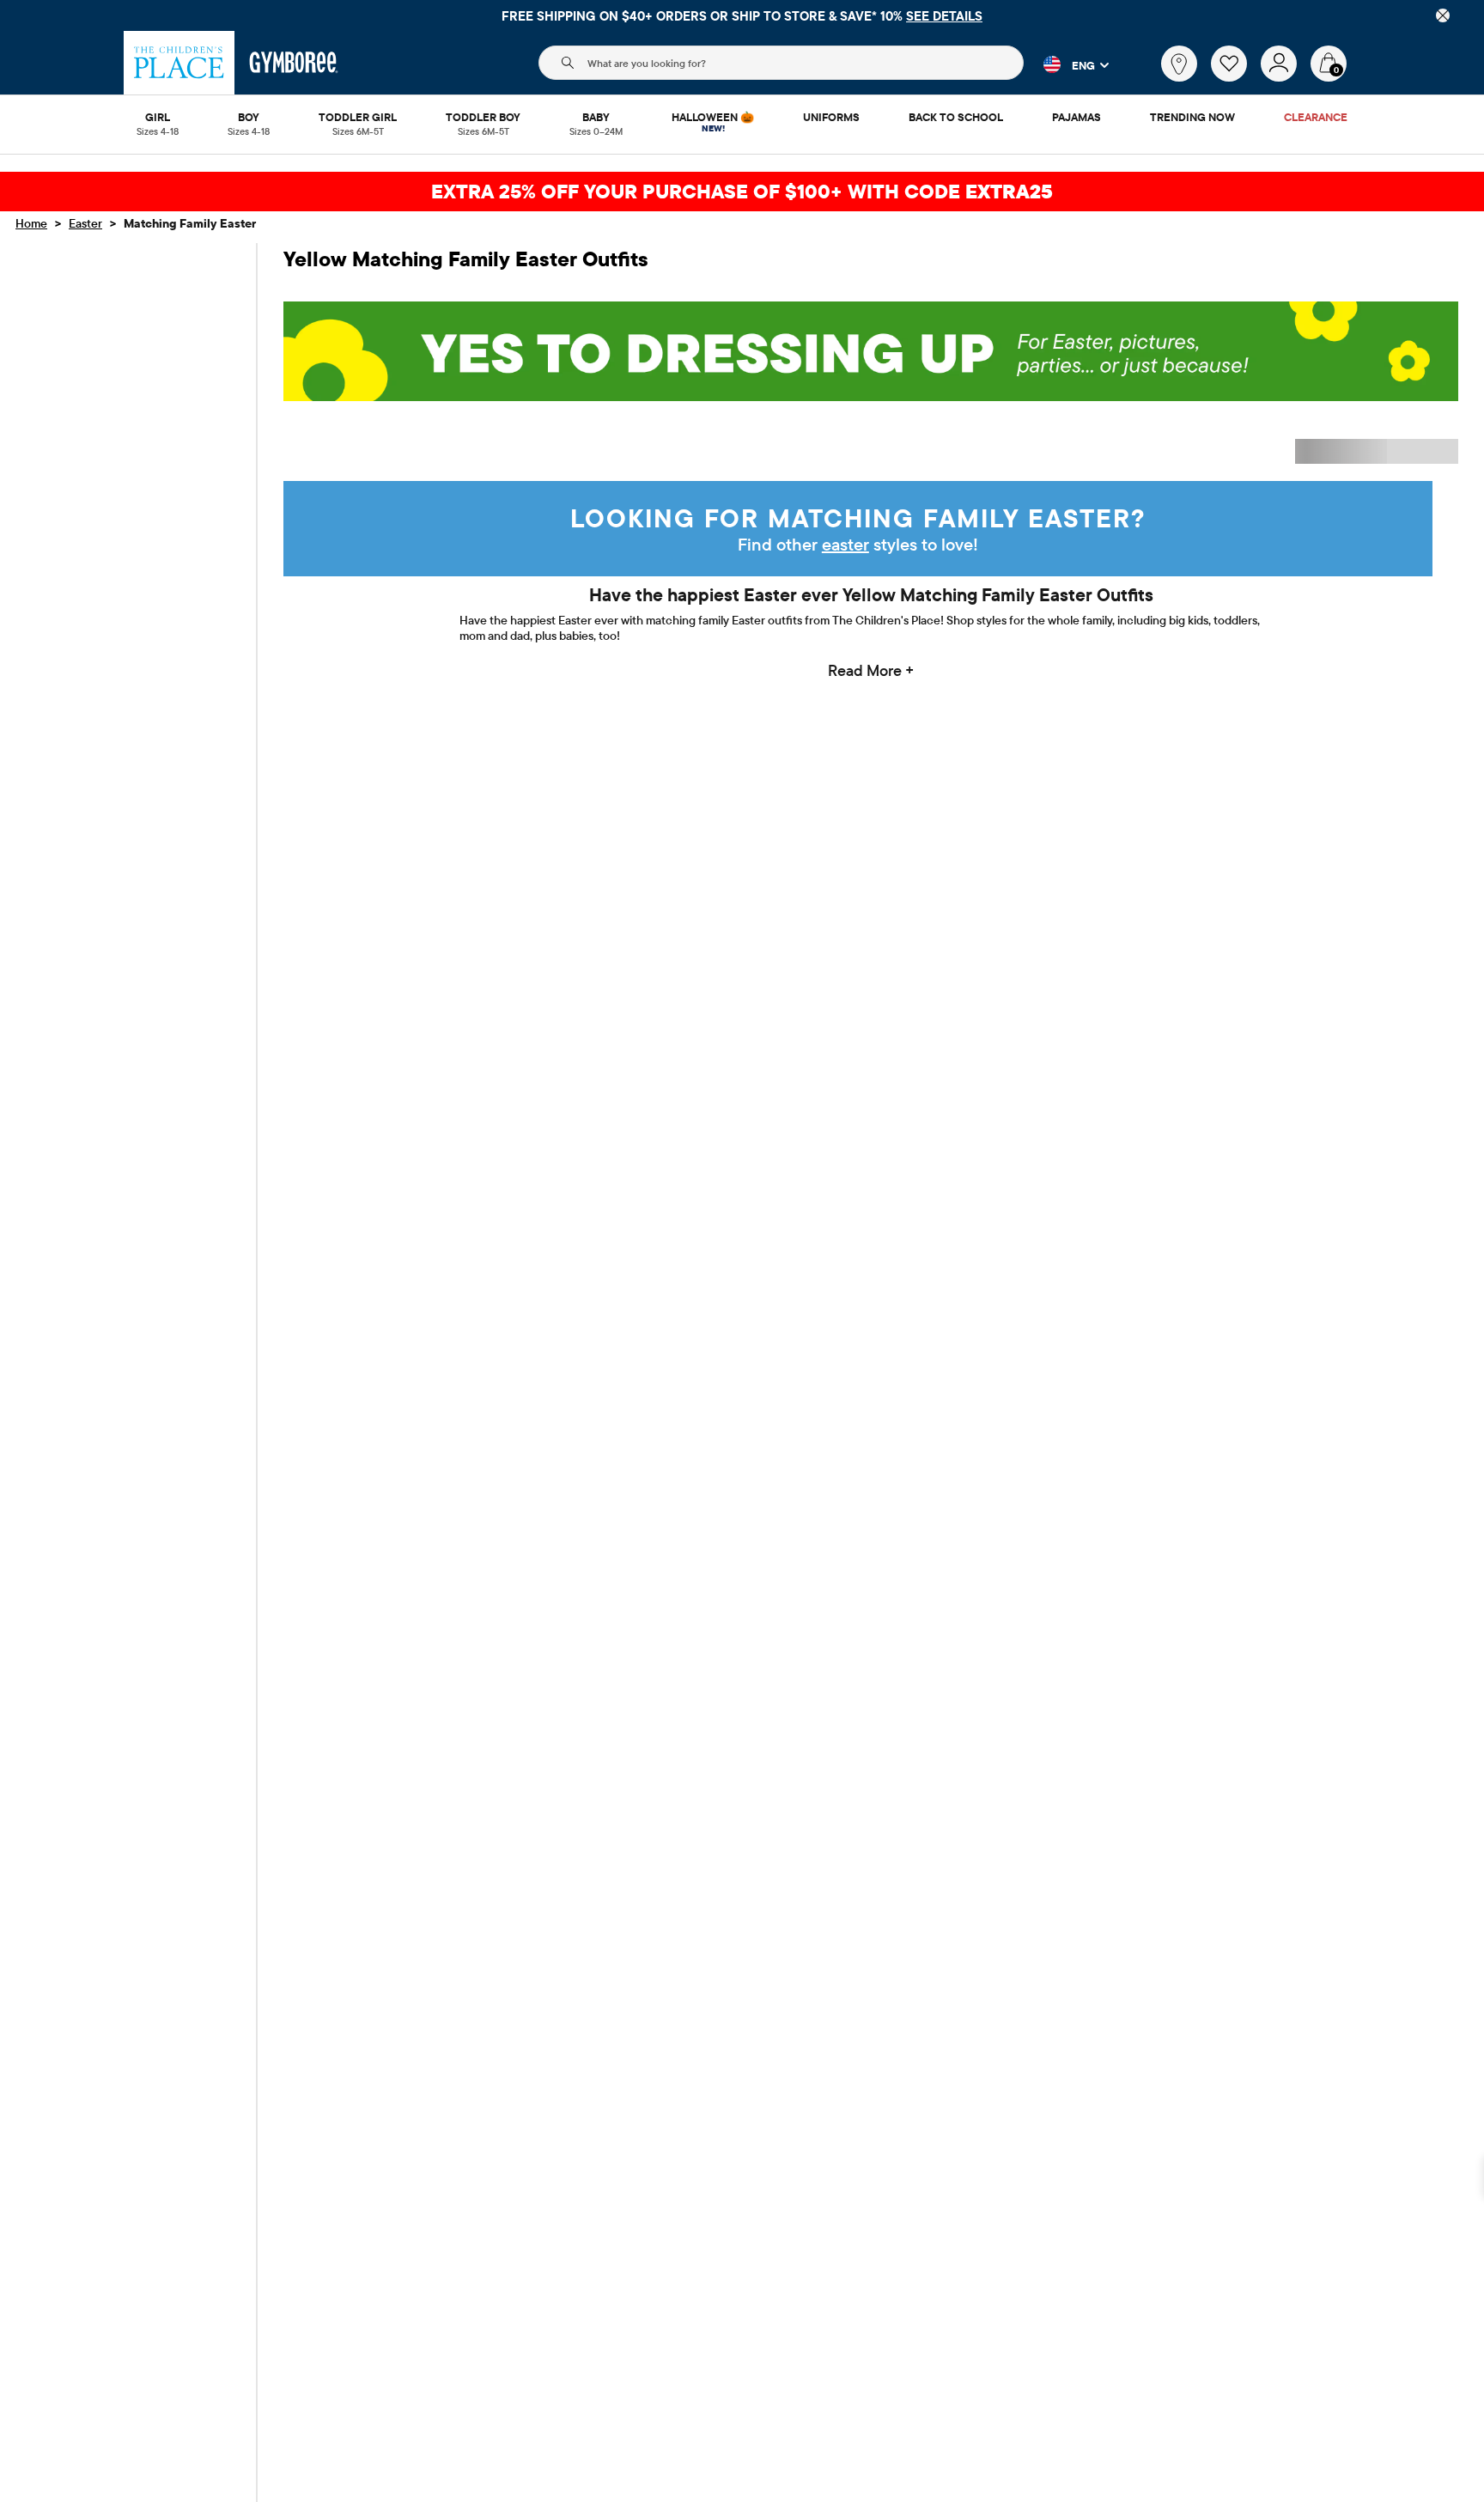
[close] (1443, 15)
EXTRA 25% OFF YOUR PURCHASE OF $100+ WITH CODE (742, 191)
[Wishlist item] (1236, 77)
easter (845, 544)
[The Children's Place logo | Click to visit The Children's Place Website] (179, 63)
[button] (1066, 64)
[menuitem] (158, 119)
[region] (742, 15)
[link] (1179, 64)
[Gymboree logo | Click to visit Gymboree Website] (294, 63)
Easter (85, 223)
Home (31, 223)
